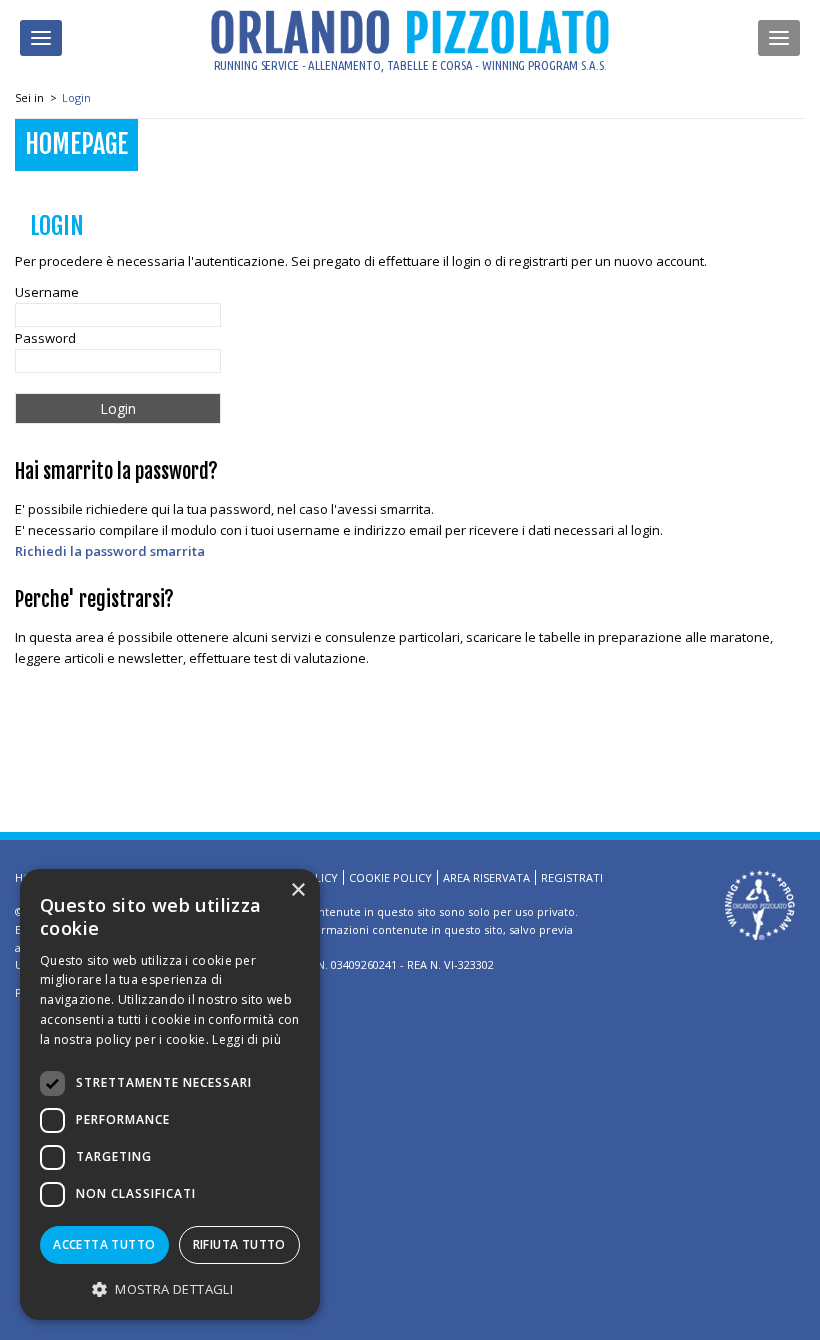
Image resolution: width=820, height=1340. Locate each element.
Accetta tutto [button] (104, 1244)
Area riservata (486, 877)
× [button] (297, 890)
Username (47, 292)
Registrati (572, 877)
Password (45, 338)
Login (76, 97)
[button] (170, 1288)
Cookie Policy (390, 877)
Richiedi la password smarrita (110, 551)
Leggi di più (246, 1039)
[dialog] (170, 1094)
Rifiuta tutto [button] (239, 1244)
